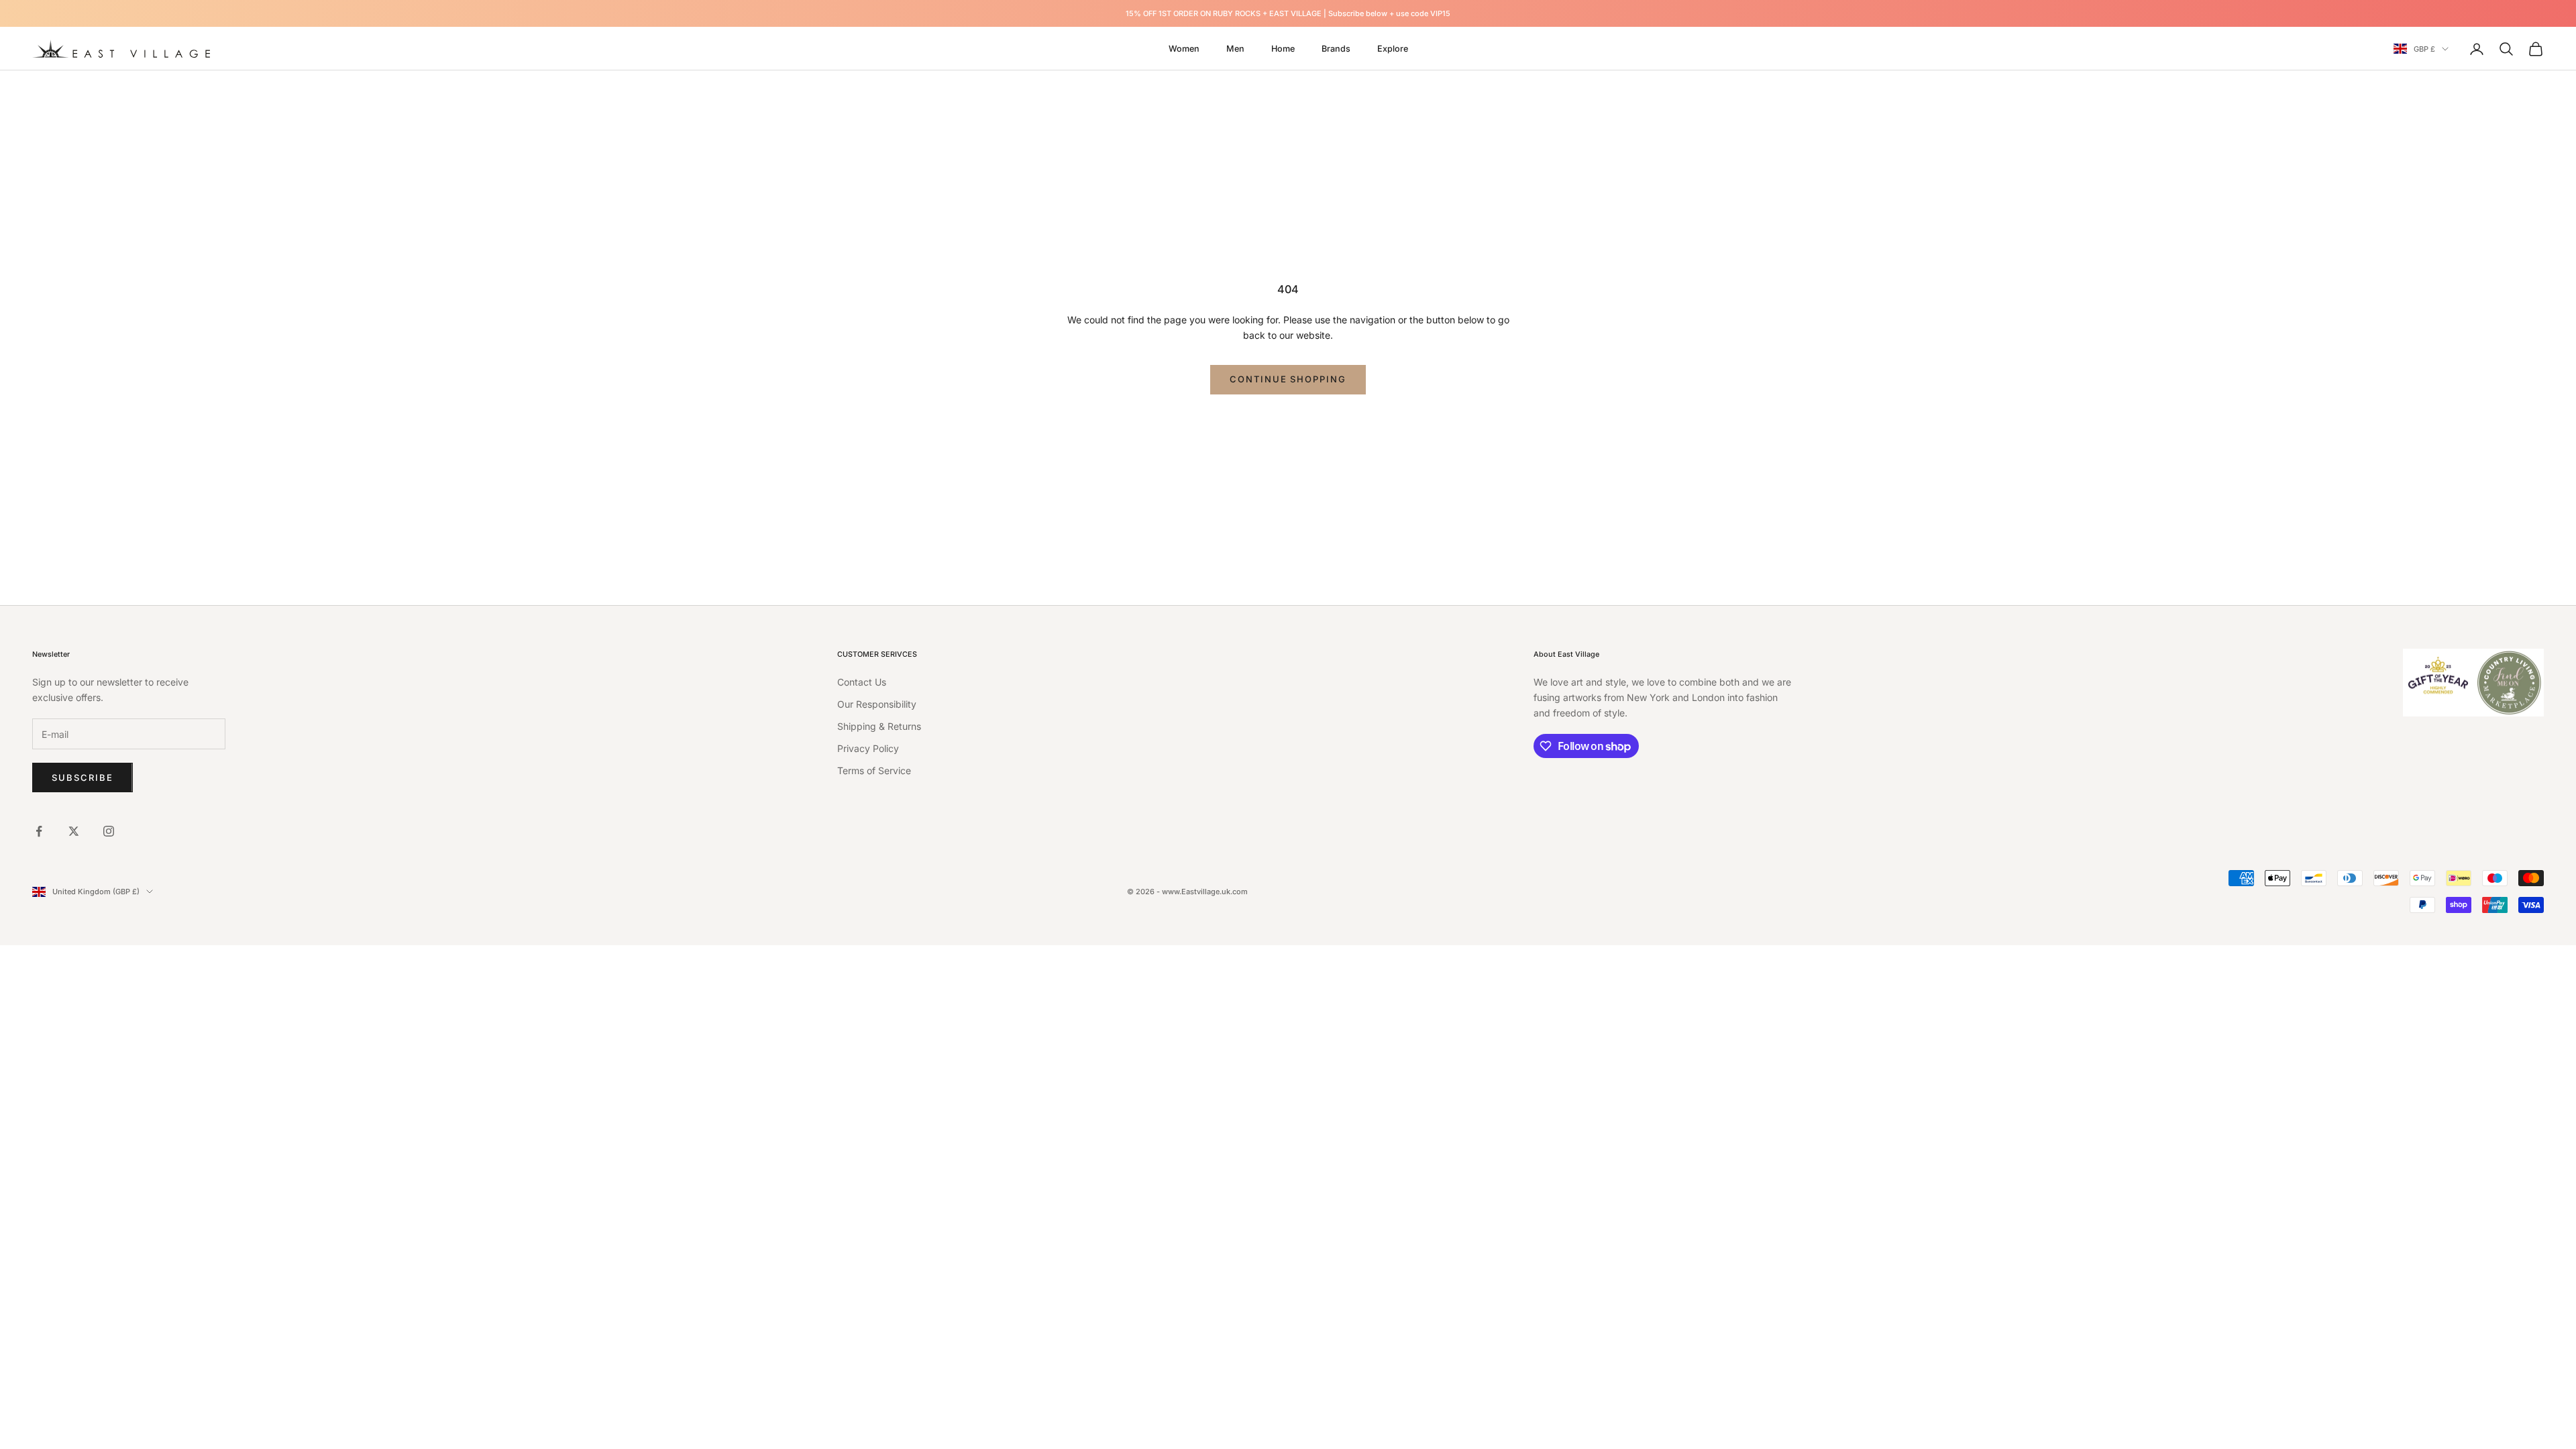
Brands (1336, 49)
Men (1235, 49)
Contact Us (862, 682)
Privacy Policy (868, 748)
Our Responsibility (877, 704)
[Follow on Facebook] (39, 831)
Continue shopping (1288, 379)
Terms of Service (874, 770)
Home (1283, 49)
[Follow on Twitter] (74, 831)
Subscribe (83, 777)
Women (1184, 49)
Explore (1393, 49)
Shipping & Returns (879, 726)
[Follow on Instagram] (109, 831)
